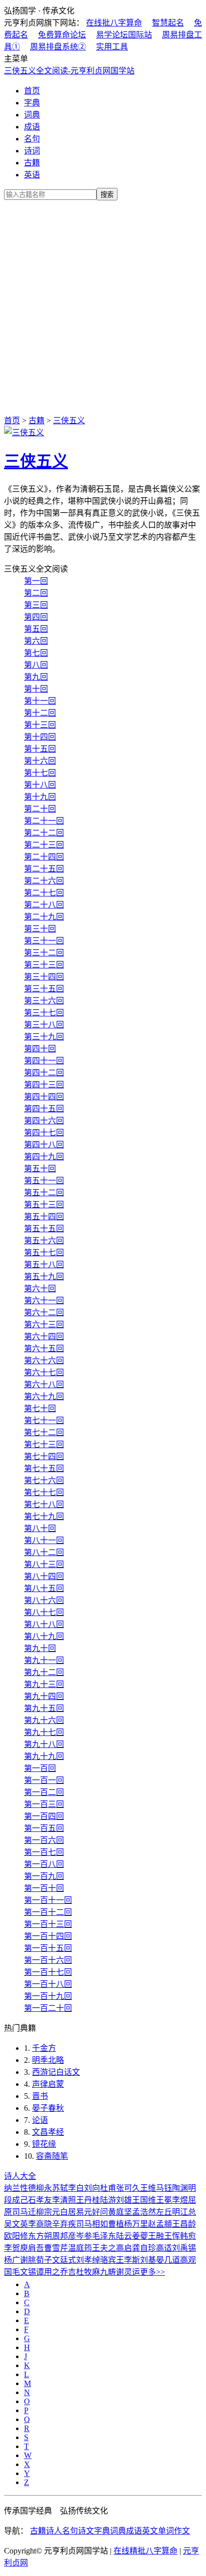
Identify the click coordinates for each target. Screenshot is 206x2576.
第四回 (36, 617)
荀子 (44, 2260)
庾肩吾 (32, 2248)
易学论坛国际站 (124, 35)
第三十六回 (44, 1001)
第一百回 (40, 1768)
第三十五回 (44, 989)
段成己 (16, 2200)
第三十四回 (44, 977)
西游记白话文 (56, 2072)
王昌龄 (184, 2224)
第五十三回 (44, 1205)
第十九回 (40, 797)
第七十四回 (44, 1456)
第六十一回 (44, 1300)
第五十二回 (44, 1193)
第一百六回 (44, 1840)
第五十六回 (44, 1241)
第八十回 (40, 1528)
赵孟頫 (160, 2224)
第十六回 (40, 761)
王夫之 (104, 2248)
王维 (148, 2188)
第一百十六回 (48, 1960)
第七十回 (40, 1408)
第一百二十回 (48, 2008)
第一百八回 (44, 1864)
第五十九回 (44, 1277)
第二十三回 (44, 845)
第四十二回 (44, 1073)
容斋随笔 (52, 2156)
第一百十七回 (48, 1972)
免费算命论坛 (62, 35)
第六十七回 (44, 1372)
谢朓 (28, 2260)
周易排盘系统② (58, 47)
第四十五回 (44, 1109)
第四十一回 (44, 1061)
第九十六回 (44, 1720)
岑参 (84, 2236)
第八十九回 (44, 1636)
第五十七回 (44, 1253)
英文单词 (158, 2531)
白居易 (72, 2212)
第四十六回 (44, 1121)
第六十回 (40, 1288)
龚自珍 (144, 2248)
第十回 (36, 689)
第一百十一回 (48, 1900)
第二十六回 (44, 881)
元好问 (96, 2212)
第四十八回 (44, 1145)
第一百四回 (44, 1816)
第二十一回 (44, 821)
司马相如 (92, 2224)
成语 (32, 127)
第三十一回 (44, 941)
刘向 (92, 2188)
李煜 (180, 2200)
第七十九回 (44, 1516)
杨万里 (136, 2224)
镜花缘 (44, 2144)
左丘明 (168, 2212)
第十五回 (40, 749)
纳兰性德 (20, 2188)
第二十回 (40, 809)
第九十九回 (44, 1756)
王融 (156, 2236)
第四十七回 (44, 1133)
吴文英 (16, 2224)
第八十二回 (44, 1552)
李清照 (64, 2200)
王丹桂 (88, 2200)
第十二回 (40, 713)
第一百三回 (44, 1804)
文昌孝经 (48, 2132)
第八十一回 (44, 1540)
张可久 (128, 2188)
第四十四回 (44, 1097)
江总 (188, 2212)
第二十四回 (44, 857)
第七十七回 (44, 1492)
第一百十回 (44, 1888)
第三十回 (40, 929)
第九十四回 (44, 1696)
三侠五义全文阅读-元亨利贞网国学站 (69, 71)
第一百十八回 (48, 1984)
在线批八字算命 (114, 23)
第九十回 (40, 1648)
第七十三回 (44, 1444)
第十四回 (40, 737)
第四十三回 (44, 1085)
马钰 (164, 2188)
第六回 (36, 641)
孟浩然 (144, 2212)
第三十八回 (44, 1025)
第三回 (36, 605)
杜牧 (84, 2272)
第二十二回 (44, 833)
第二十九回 (44, 917)
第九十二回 (44, 1672)
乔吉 (68, 2272)
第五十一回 (44, 1181)
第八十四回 (44, 1576)
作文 (182, 2531)
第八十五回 (44, 1588)
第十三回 (40, 725)
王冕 (164, 2200)
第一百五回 (44, 1828)
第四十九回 (44, 1157)
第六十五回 (44, 1348)
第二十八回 (44, 905)
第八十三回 (44, 1564)
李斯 (132, 2260)
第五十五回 (44, 1229)
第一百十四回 (48, 1936)
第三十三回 (44, 965)
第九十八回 (44, 1744)
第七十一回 (44, 1420)
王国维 (144, 2200)
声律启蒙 (48, 2084)
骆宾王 (112, 2260)
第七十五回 (44, 1468)
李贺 (12, 2248)
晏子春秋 (48, 2108)
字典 (32, 103)
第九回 (36, 677)
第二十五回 (44, 869)
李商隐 (40, 2224)
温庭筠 (80, 2248)
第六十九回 (44, 1396)
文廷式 (64, 2260)
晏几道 (168, 2260)
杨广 (12, 2260)
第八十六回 (44, 1600)
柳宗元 (48, 2212)
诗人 (54, 2531)
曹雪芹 (56, 2248)
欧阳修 (16, 2236)
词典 (32, 115)
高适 (164, 2248)
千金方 (44, 2048)
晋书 (40, 2096)
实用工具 (112, 47)
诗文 (86, 2531)
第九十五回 (44, 1708)
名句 (32, 139)
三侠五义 (69, 421)
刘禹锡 (184, 2248)
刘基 (148, 2260)
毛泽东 (104, 2236)
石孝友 (40, 2200)
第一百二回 (44, 1792)
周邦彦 (64, 2236)
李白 (76, 2188)
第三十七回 (44, 1013)
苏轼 (60, 2188)
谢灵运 (128, 2272)
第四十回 (40, 1049)
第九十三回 (44, 1684)
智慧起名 (168, 23)
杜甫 (108, 2188)
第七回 (36, 653)
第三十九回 (44, 1037)
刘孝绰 (88, 2260)
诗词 (32, 151)
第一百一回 (44, 1780)
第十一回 (40, 701)
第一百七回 (44, 1852)
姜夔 (140, 2236)
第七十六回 (44, 1480)
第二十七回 (44, 893)
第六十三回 (44, 1324)
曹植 (116, 2224)
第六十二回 (44, 1312)
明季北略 (48, 2060)
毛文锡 (24, 2272)
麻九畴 (104, 2272)
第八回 (36, 665)
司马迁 (24, 2212)
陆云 (124, 2236)
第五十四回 (44, 1217)
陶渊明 (184, 2188)
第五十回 (40, 1169)
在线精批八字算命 (145, 2551)
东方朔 (40, 2236)
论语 (40, 2120)
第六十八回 (44, 1384)
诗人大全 (20, 2176)
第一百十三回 (48, 1924)
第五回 (36, 629)
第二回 (36, 593)
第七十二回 (44, 1432)
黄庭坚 (120, 2212)
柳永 (44, 2188)
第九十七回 (44, 1732)
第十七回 (40, 773)
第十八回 (40, 785)
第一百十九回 (48, 1996)
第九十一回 (44, 1660)
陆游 (108, 2200)
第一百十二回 (48, 1912)
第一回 (36, 581)
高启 (124, 2248)
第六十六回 (44, 1360)
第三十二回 (44, 953)
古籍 (32, 163)
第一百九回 (44, 1876)
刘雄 (124, 2200)
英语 (32, 175)
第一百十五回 (48, 1948)
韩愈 (188, 2236)
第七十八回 (44, 1504)
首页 (32, 91)
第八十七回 (44, 1612)
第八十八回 (44, 1624)
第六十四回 (44, 1336)
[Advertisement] (103, 306)
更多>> (152, 2272)
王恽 (172, 2236)
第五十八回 (44, 1265)
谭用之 (48, 2272)
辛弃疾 (64, 2224)
